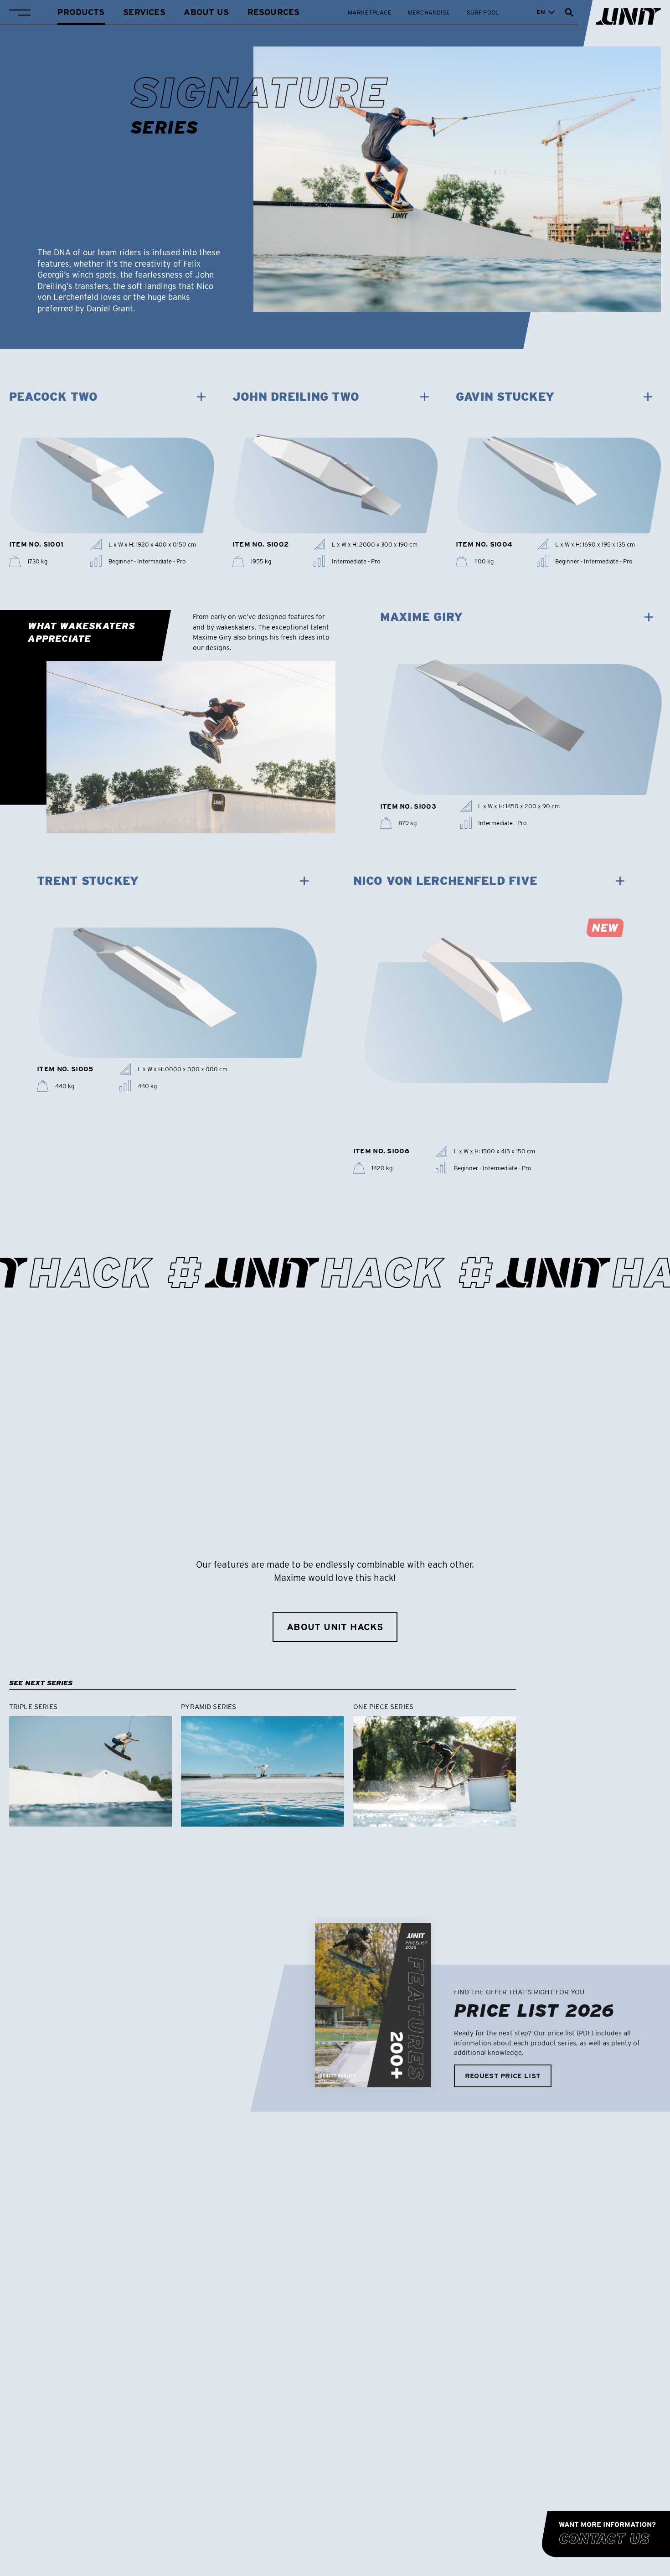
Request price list (503, 2076)
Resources (274, 12)
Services (144, 12)
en (541, 12)
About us (206, 12)
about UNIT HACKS (335, 1627)
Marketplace (369, 12)
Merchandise (429, 12)
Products (81, 12)
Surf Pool (483, 12)
